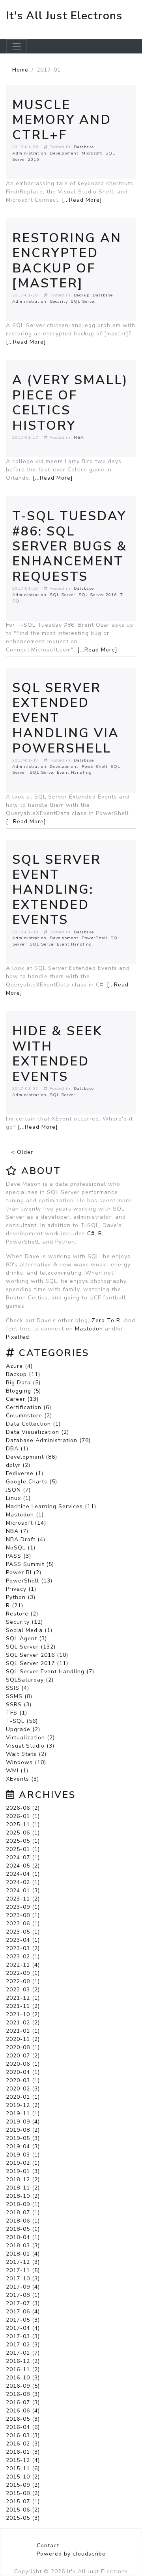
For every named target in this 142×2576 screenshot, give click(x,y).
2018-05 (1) (23, 2229)
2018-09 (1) (23, 2204)
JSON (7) (18, 1490)
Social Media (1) (29, 1630)
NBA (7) (17, 1531)
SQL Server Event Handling (61, 772)
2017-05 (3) (23, 2320)
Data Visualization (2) (37, 1432)
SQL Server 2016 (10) (37, 1655)
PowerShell (94, 766)
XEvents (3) (22, 1779)
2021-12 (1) (23, 1998)
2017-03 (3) (23, 2336)
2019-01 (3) (23, 2171)
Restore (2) (22, 1614)
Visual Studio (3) (30, 1746)
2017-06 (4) (23, 2312)
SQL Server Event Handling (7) (50, 1672)
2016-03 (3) (23, 2435)
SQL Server (83, 301)
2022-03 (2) (23, 1990)
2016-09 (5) (23, 2386)
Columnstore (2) (29, 1416)
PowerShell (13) (29, 1581)
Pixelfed (18, 1337)
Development (64, 153)
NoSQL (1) (21, 1548)
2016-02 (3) (23, 2444)
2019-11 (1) (23, 2113)
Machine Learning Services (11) (51, 1506)
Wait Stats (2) (26, 1754)
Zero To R (106, 1320)
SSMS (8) (19, 1696)
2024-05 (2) (23, 1866)
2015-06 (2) (23, 2510)
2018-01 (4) (23, 2254)
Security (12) (24, 1622)
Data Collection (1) (33, 1424)
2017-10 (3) (23, 2279)
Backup (82, 295)
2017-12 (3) (23, 2262)
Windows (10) (26, 1762)
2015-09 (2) (23, 2485)
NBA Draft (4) (26, 1539)
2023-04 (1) (23, 1940)
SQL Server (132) (31, 1647)
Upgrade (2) (23, 1729)
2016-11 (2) (23, 2369)
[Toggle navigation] (17, 46)
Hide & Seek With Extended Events (57, 1054)
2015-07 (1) (23, 2501)
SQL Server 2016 (98, 595)
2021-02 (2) (23, 2023)
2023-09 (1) (23, 1907)
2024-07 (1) (23, 1857)
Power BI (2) (24, 1572)
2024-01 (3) (23, 1891)
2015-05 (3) (23, 2518)
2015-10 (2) (23, 2477)
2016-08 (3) (23, 2394)
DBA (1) (17, 1449)
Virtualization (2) (30, 1738)
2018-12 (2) (23, 2179)
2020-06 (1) (23, 2064)
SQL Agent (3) (26, 1639)
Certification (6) (29, 1407)
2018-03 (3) (23, 2246)
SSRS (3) (19, 1705)
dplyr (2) (18, 1465)
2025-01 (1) (23, 1849)
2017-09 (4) (23, 2287)
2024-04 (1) (23, 1874)
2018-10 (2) (23, 2196)
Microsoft (92, 153)
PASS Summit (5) (30, 1564)
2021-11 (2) (23, 2006)
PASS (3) (19, 1556)
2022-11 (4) (23, 1965)
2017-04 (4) (23, 2328)
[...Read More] (82, 200)
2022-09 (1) (23, 1973)
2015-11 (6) (23, 2468)
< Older (22, 1152)
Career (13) (22, 1399)
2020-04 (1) (23, 2072)
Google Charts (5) (32, 1482)
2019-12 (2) (23, 2105)
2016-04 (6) (23, 2427)
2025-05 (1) (23, 1841)
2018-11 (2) (23, 2188)
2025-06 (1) (23, 1833)
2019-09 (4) (23, 2122)
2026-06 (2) (23, 1808)
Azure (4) (19, 1366)
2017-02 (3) (23, 2345)
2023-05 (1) (23, 1932)
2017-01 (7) (23, 2353)
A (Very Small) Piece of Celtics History (70, 403)
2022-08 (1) (23, 1981)
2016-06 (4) (23, 2411)
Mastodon (89, 1329)
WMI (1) (17, 1771)
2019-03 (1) (23, 2155)
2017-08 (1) (23, 2295)
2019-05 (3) (23, 2138)
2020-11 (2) (23, 2039)
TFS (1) (17, 1713)
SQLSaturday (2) (30, 1680)
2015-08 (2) (23, 2493)
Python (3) (21, 1597)
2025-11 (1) (23, 1824)
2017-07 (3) (23, 2303)
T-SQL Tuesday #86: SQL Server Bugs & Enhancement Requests (70, 546)
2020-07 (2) (23, 2056)
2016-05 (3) (23, 2419)
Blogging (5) (23, 1391)
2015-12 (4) (23, 2460)
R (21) (15, 1605)
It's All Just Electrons (64, 16)
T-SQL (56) (22, 1721)
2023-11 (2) (23, 1899)
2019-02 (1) (23, 2163)
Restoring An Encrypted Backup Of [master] (67, 261)
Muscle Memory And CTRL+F (62, 120)
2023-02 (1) (23, 1957)
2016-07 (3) (23, 2402)
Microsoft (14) (26, 1523)
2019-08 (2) (23, 2130)
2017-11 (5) (23, 2270)
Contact (48, 2546)
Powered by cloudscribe (71, 2554)
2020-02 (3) (23, 2089)
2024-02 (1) (23, 1882)
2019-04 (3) (23, 2146)
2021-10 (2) (23, 2014)
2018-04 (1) (23, 2237)
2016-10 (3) (23, 2378)
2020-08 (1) (23, 2047)
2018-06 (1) (23, 2221)
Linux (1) (18, 1498)
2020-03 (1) (23, 2080)
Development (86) (32, 1457)
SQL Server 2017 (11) (37, 1663)
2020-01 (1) (23, 2097)
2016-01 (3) (23, 2452)
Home (20, 70)
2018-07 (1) (23, 2213)
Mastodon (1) (25, 1515)
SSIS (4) (18, 1688)
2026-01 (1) (23, 1816)
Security (59, 301)
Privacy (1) (21, 1589)
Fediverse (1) (25, 1473)
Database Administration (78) (48, 1440)
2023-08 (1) (23, 1915)
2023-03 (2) (23, 1948)
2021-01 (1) (23, 2031)
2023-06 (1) (23, 1924)
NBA (79, 437)
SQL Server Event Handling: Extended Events (57, 890)
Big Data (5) (23, 1383)
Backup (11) (23, 1374)
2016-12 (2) (23, 2361)
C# (91, 1234)
